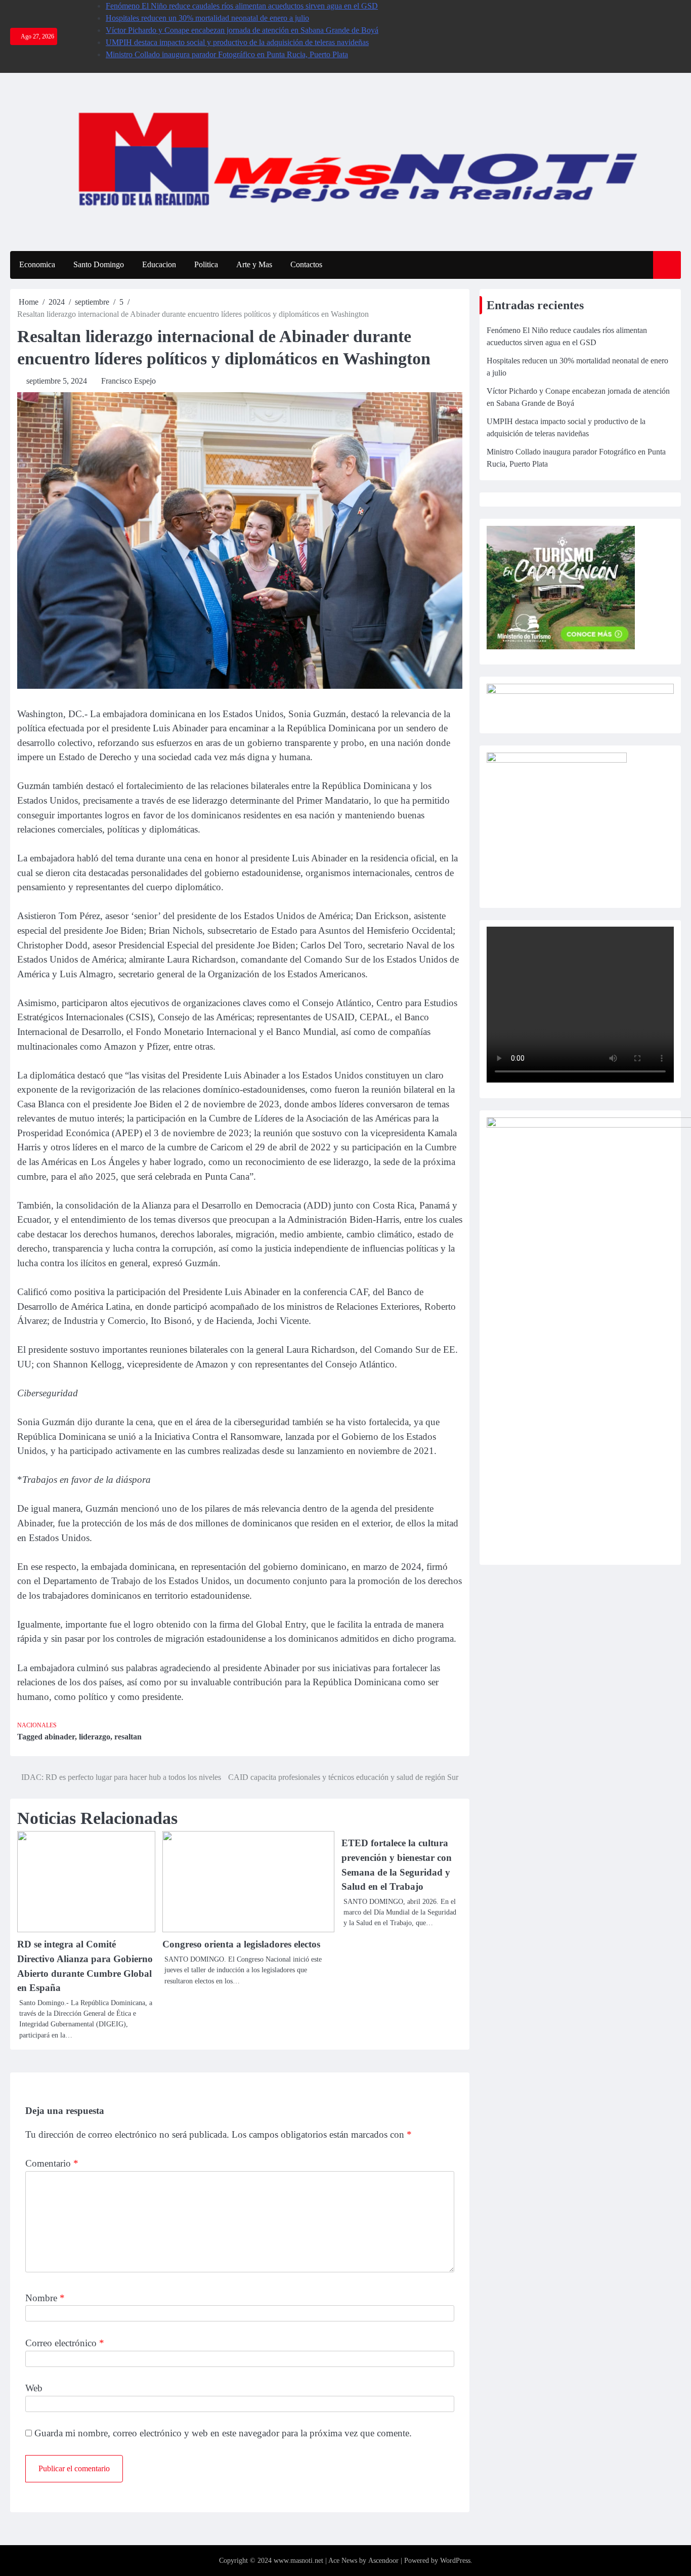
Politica (206, 264)
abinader (60, 1737)
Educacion (159, 264)
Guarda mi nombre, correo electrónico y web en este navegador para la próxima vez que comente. (223, 2433)
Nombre (45, 2298)
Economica (37, 264)
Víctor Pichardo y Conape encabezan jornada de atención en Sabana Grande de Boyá (242, 30)
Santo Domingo (99, 264)
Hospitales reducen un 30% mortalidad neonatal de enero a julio (207, 18)
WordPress (455, 2561)
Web (34, 2388)
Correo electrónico (65, 2343)
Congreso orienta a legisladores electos (241, 1944)
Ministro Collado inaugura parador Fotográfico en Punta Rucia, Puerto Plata (227, 54)
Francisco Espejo (128, 381)
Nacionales (37, 1726)
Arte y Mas (254, 264)
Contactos (306, 264)
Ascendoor (383, 2561)
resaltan (128, 1737)
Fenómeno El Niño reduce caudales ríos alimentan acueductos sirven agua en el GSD (242, 6)
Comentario (52, 2163)
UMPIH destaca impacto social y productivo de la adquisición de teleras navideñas (237, 42)
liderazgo (95, 1737)
